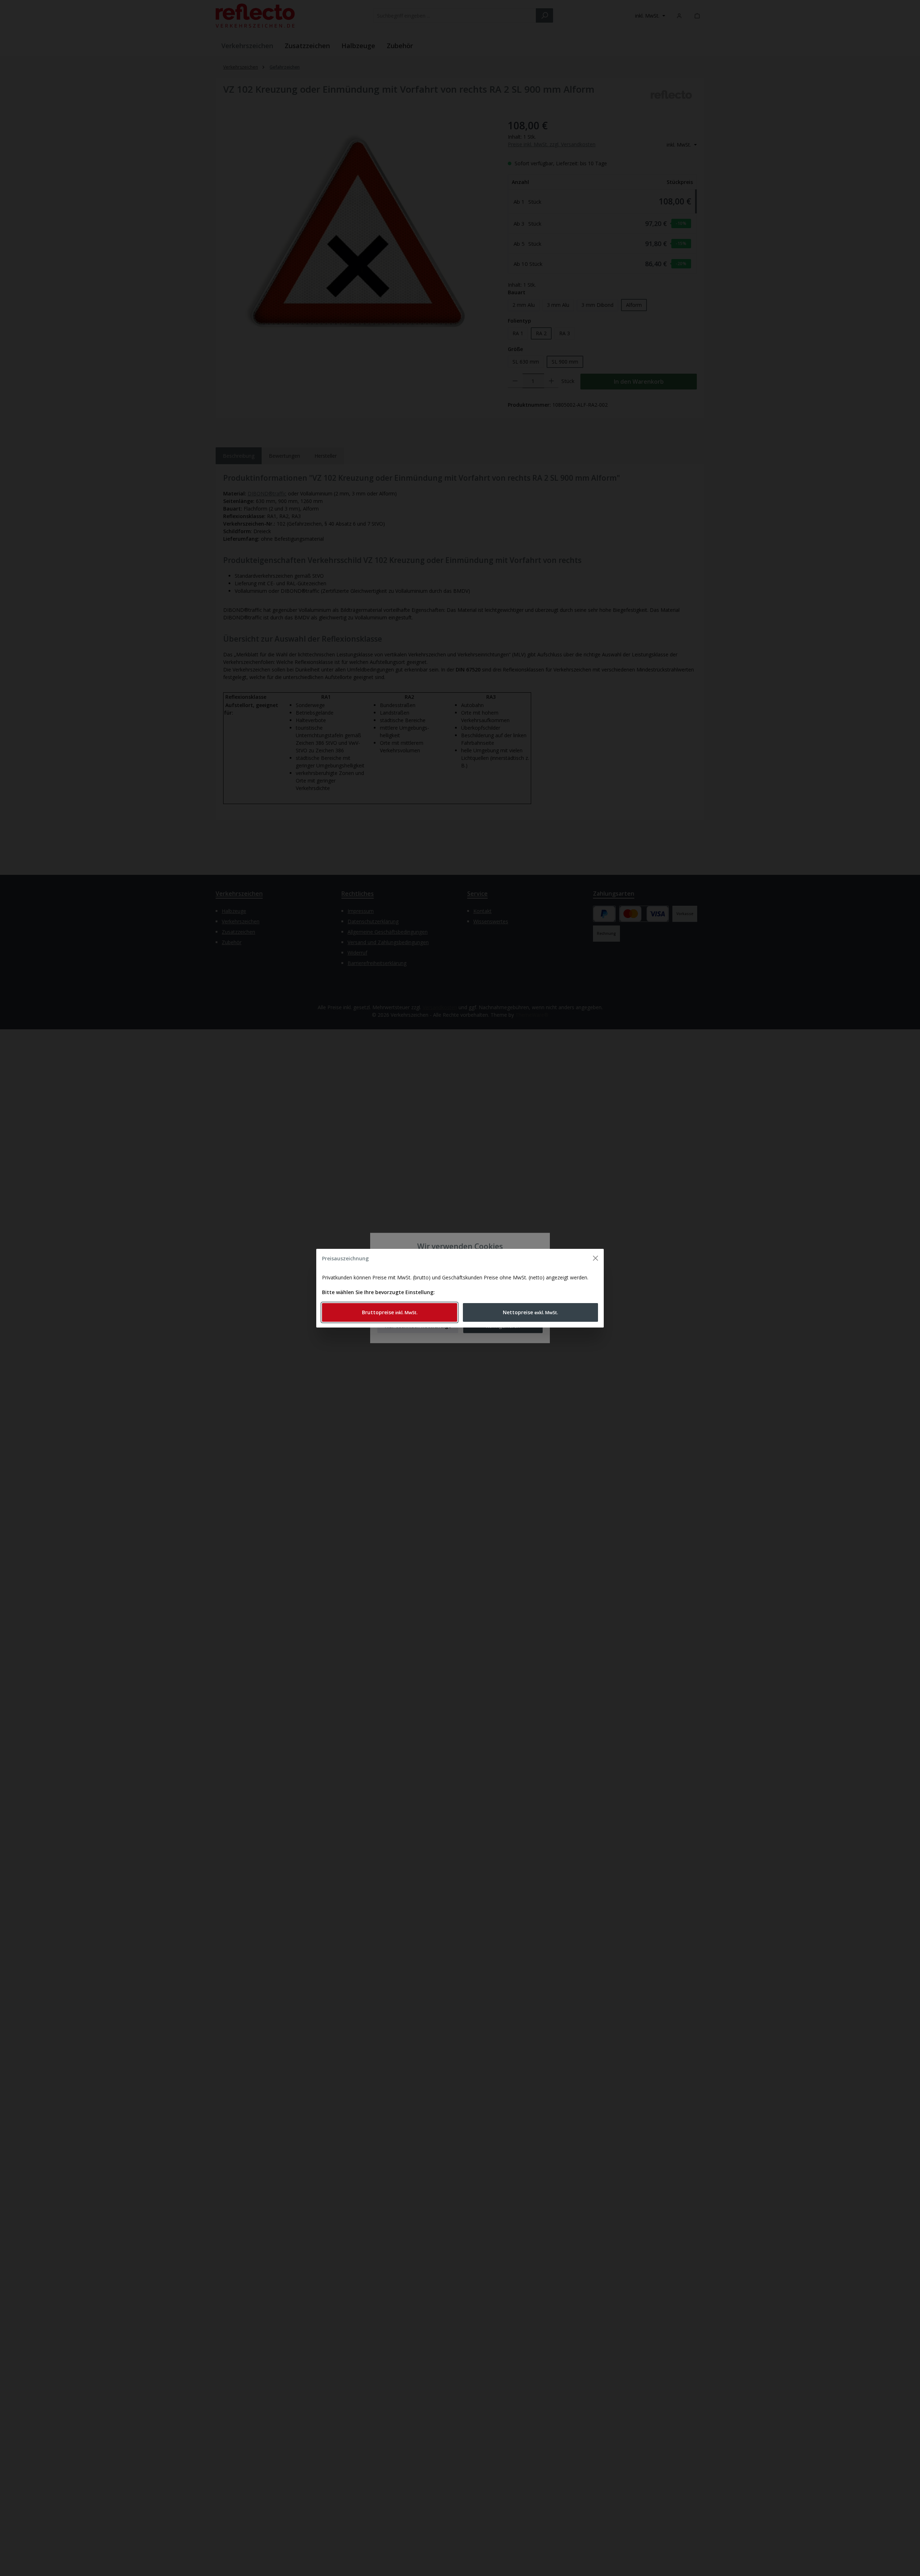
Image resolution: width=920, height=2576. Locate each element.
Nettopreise (530, 1312)
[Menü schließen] (595, 1258)
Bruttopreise (390, 1312)
